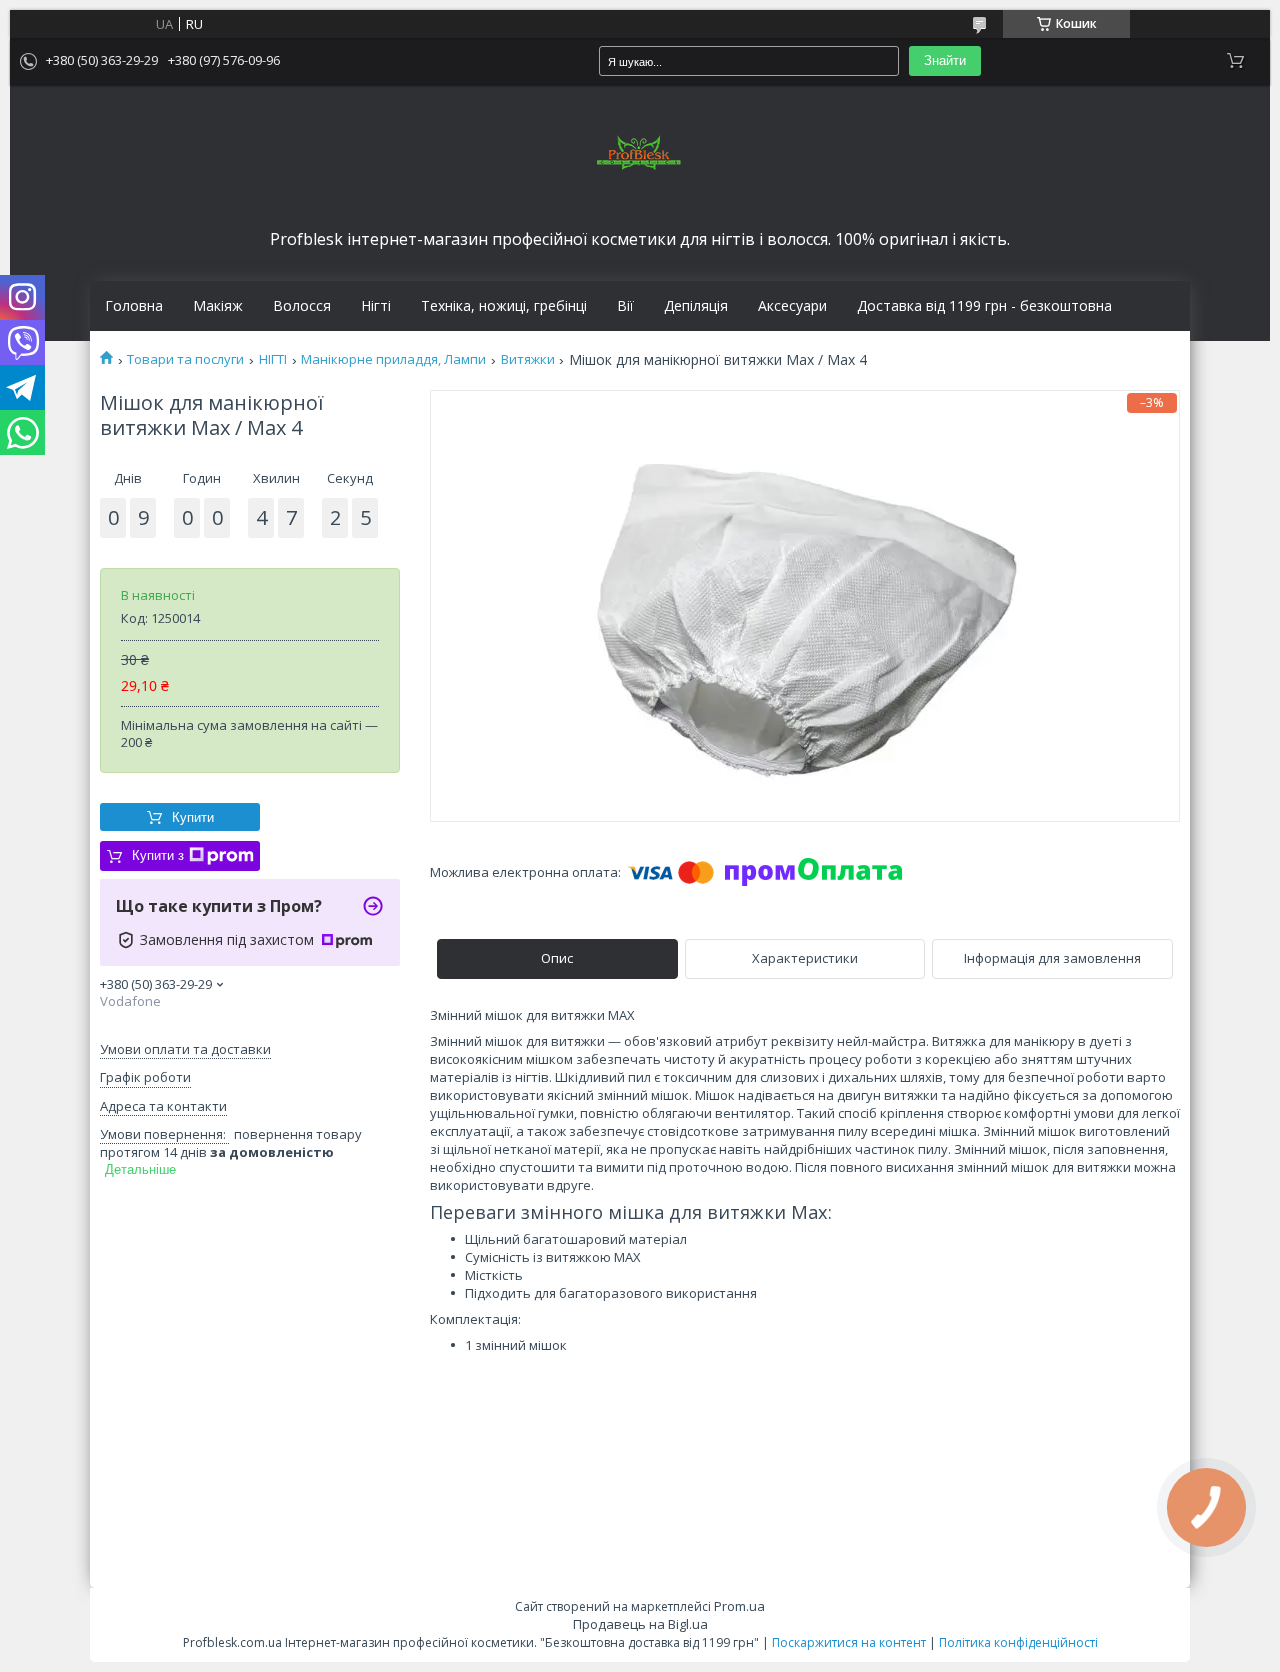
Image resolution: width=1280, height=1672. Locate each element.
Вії (625, 306)
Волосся (302, 306)
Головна (134, 306)
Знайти (945, 60)
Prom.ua (739, 1606)
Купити (193, 817)
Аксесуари (792, 306)
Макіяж (218, 306)
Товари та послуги (185, 359)
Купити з (158, 855)
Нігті (376, 306)
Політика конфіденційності (1018, 1642)
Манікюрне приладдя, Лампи (393, 359)
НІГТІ (273, 359)
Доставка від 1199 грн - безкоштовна (984, 306)
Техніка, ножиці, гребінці (504, 306)
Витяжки (528, 359)
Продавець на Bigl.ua (640, 1624)
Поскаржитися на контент (849, 1642)
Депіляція (696, 306)
